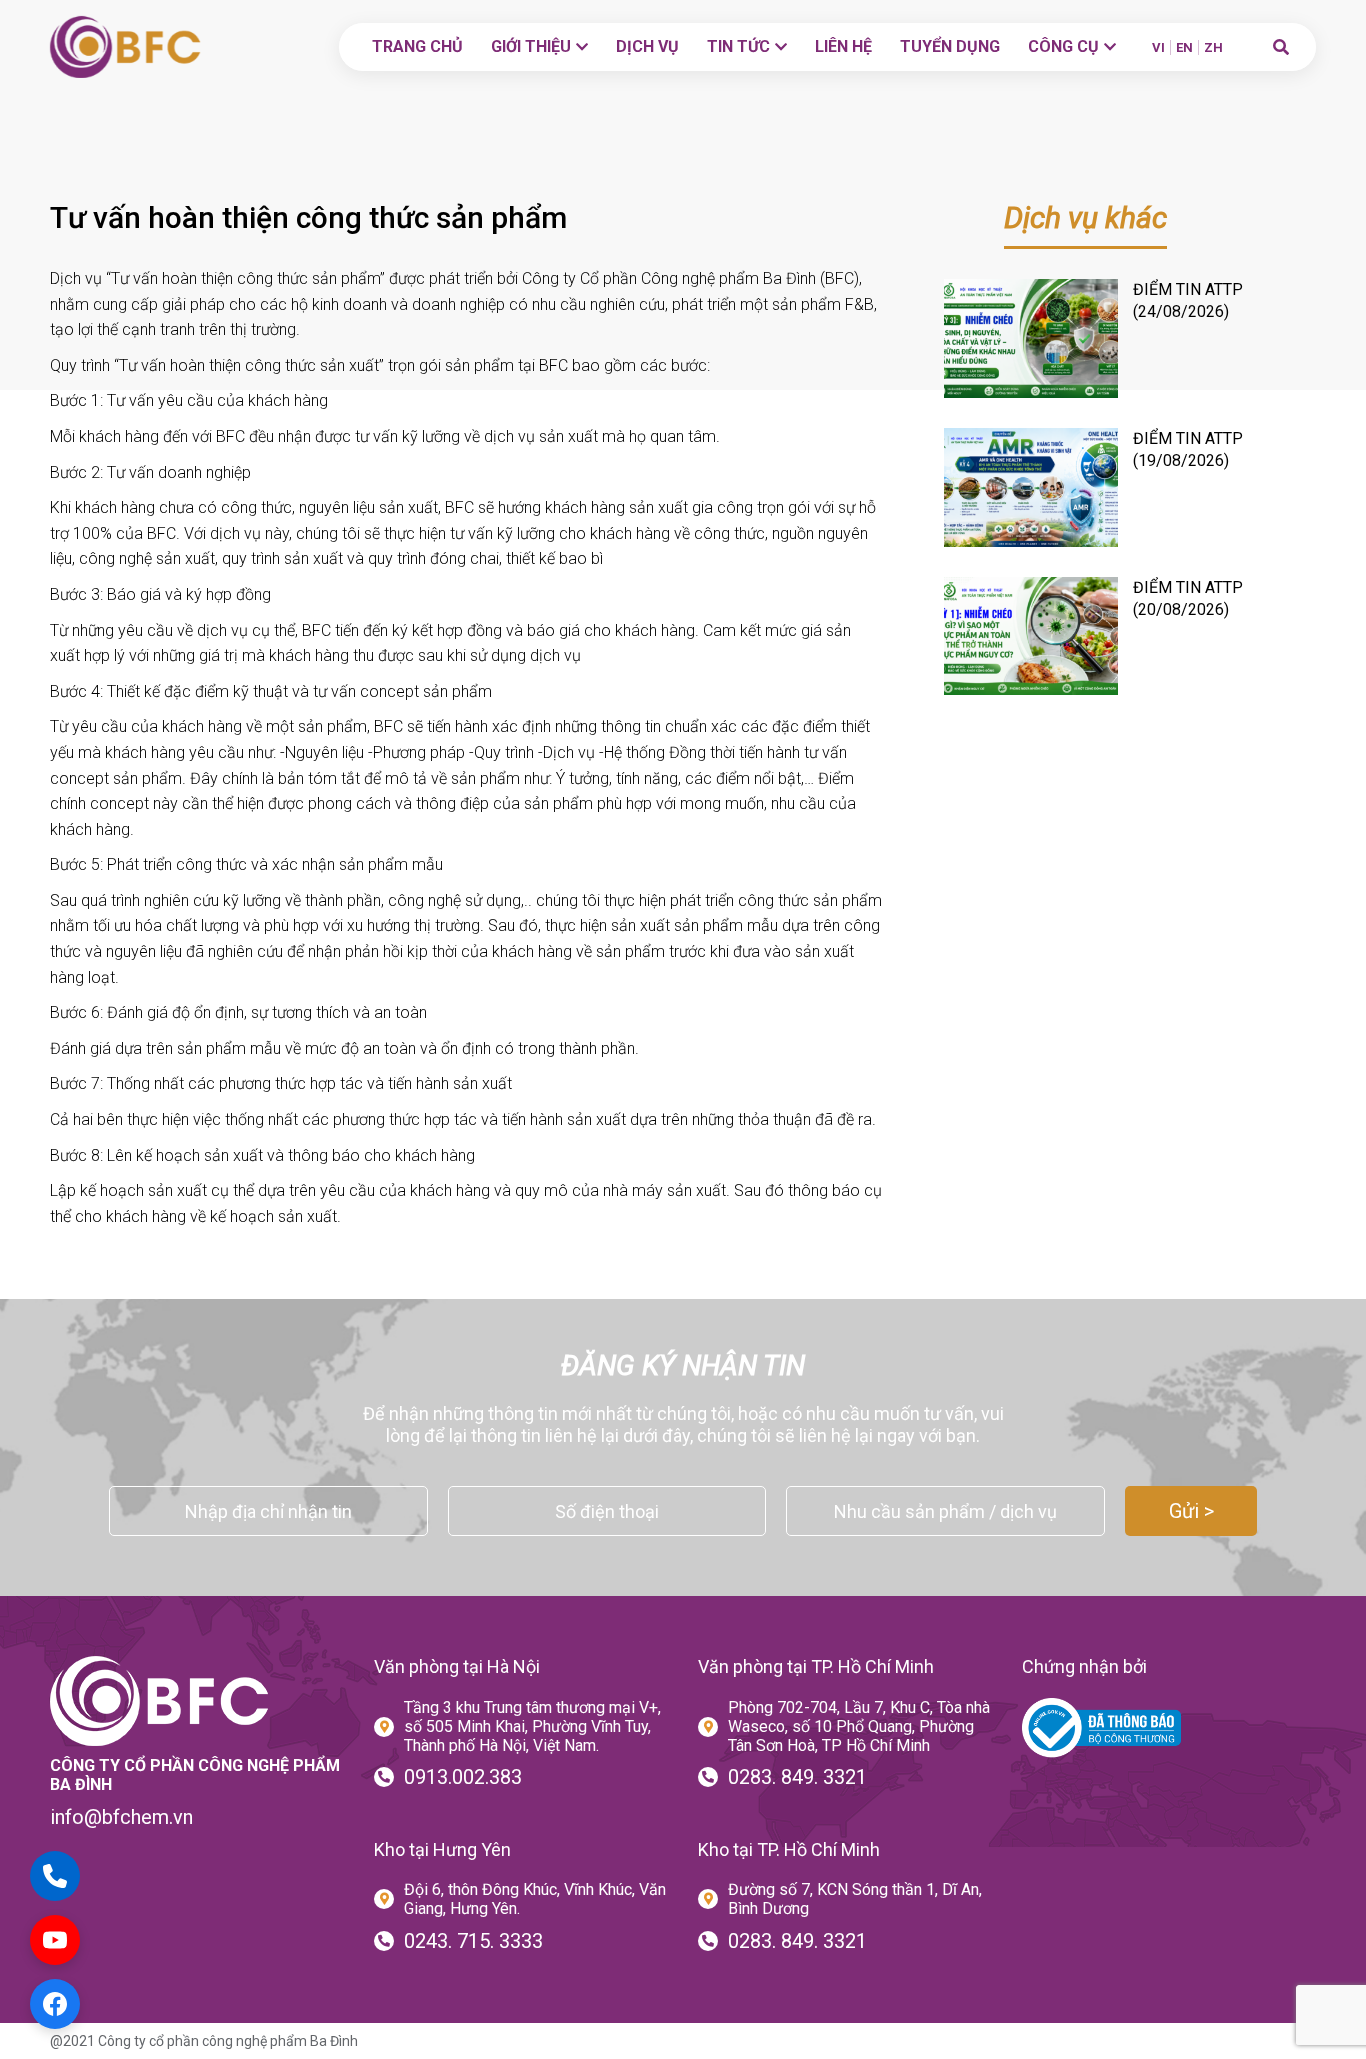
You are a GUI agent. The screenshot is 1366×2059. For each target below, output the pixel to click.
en (1184, 47)
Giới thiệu (531, 46)
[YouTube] (55, 1940)
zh (1213, 47)
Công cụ (1063, 46)
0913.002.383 (463, 1777)
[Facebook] (55, 2004)
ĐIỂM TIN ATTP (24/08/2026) (1188, 300)
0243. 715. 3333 (473, 1941)
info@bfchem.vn (121, 1817)
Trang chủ (417, 46)
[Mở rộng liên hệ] (55, 1876)
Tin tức (738, 46)
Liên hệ (843, 46)
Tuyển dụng (950, 46)
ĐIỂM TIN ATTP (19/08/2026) (1188, 449)
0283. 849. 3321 (797, 1777)
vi (1158, 47)
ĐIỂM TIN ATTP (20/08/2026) (1188, 598)
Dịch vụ (647, 46)
